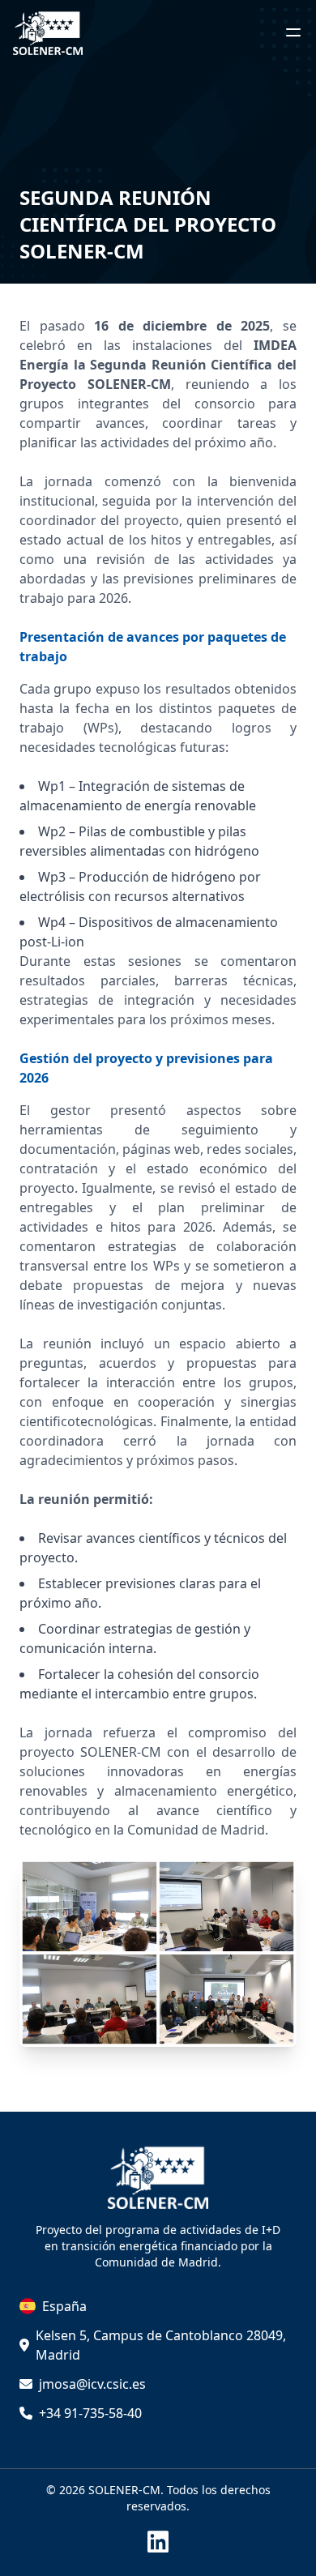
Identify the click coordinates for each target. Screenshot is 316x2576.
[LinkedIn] (158, 2542)
